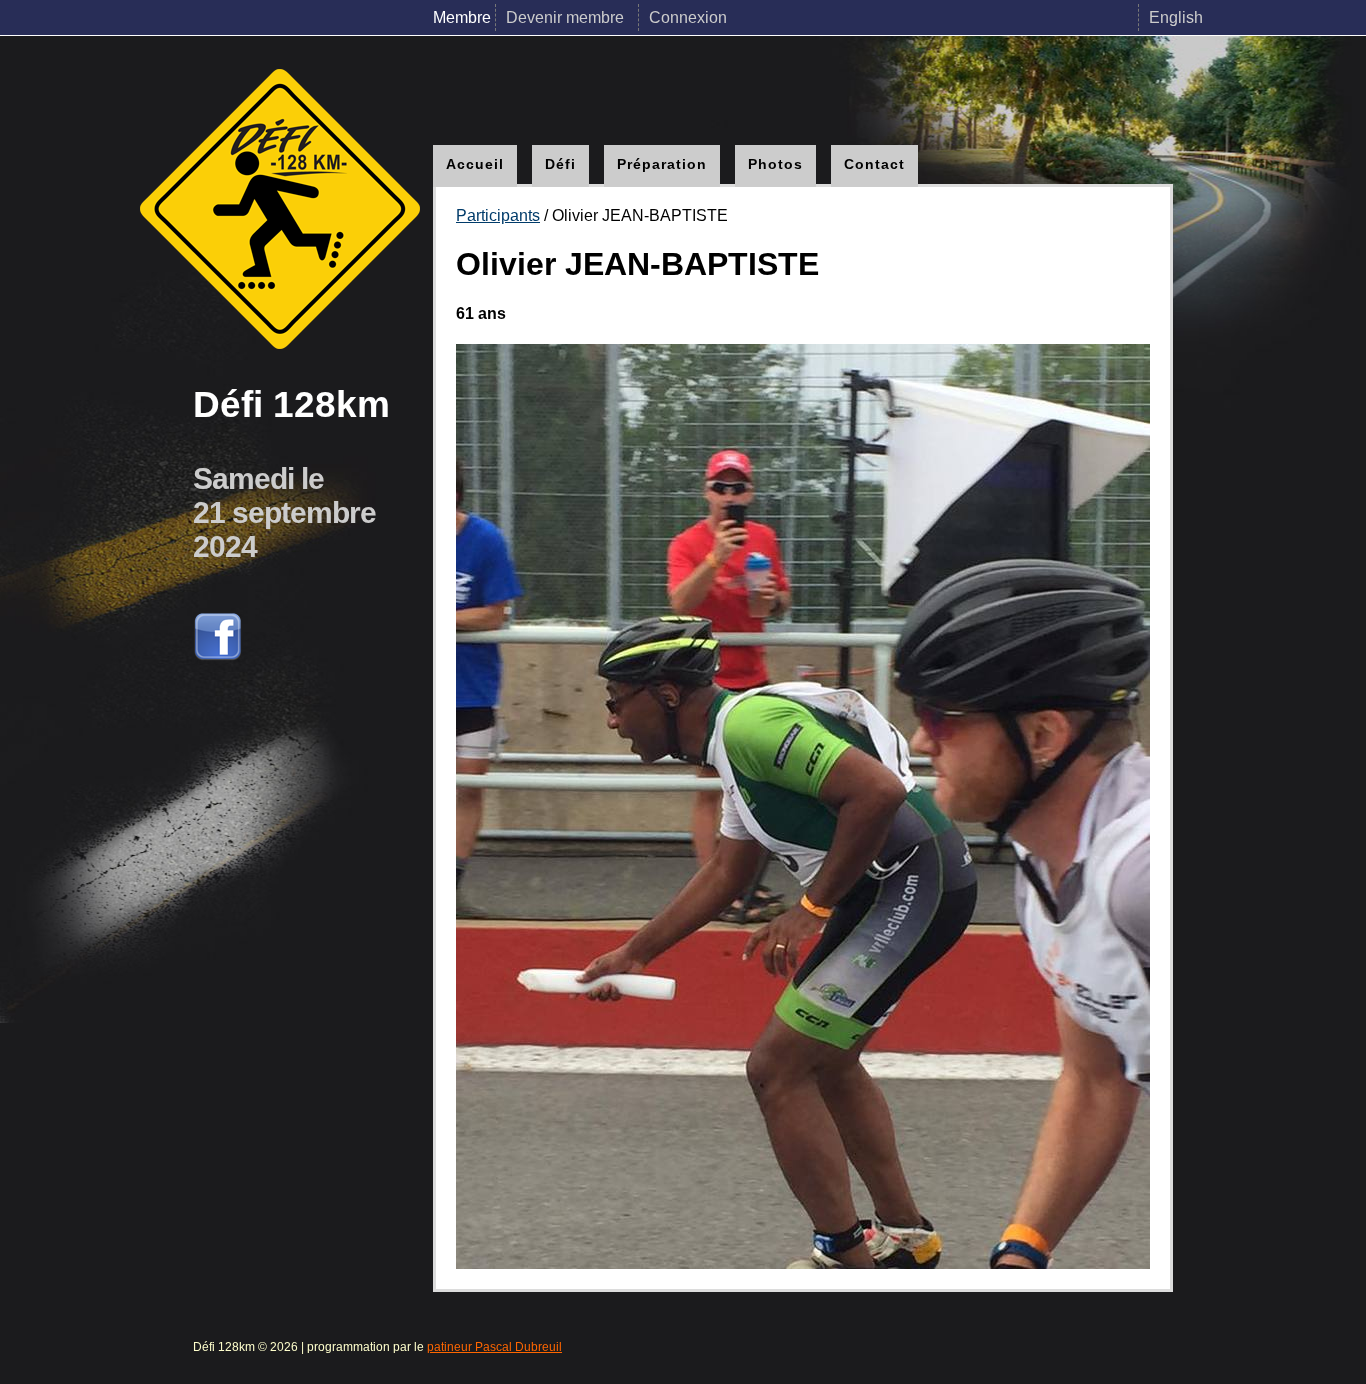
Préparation (662, 164)
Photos (775, 164)
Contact (874, 164)
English (1176, 17)
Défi (560, 164)
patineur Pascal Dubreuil (494, 1347)
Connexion (688, 17)
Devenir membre (567, 17)
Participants (498, 215)
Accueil (475, 164)
